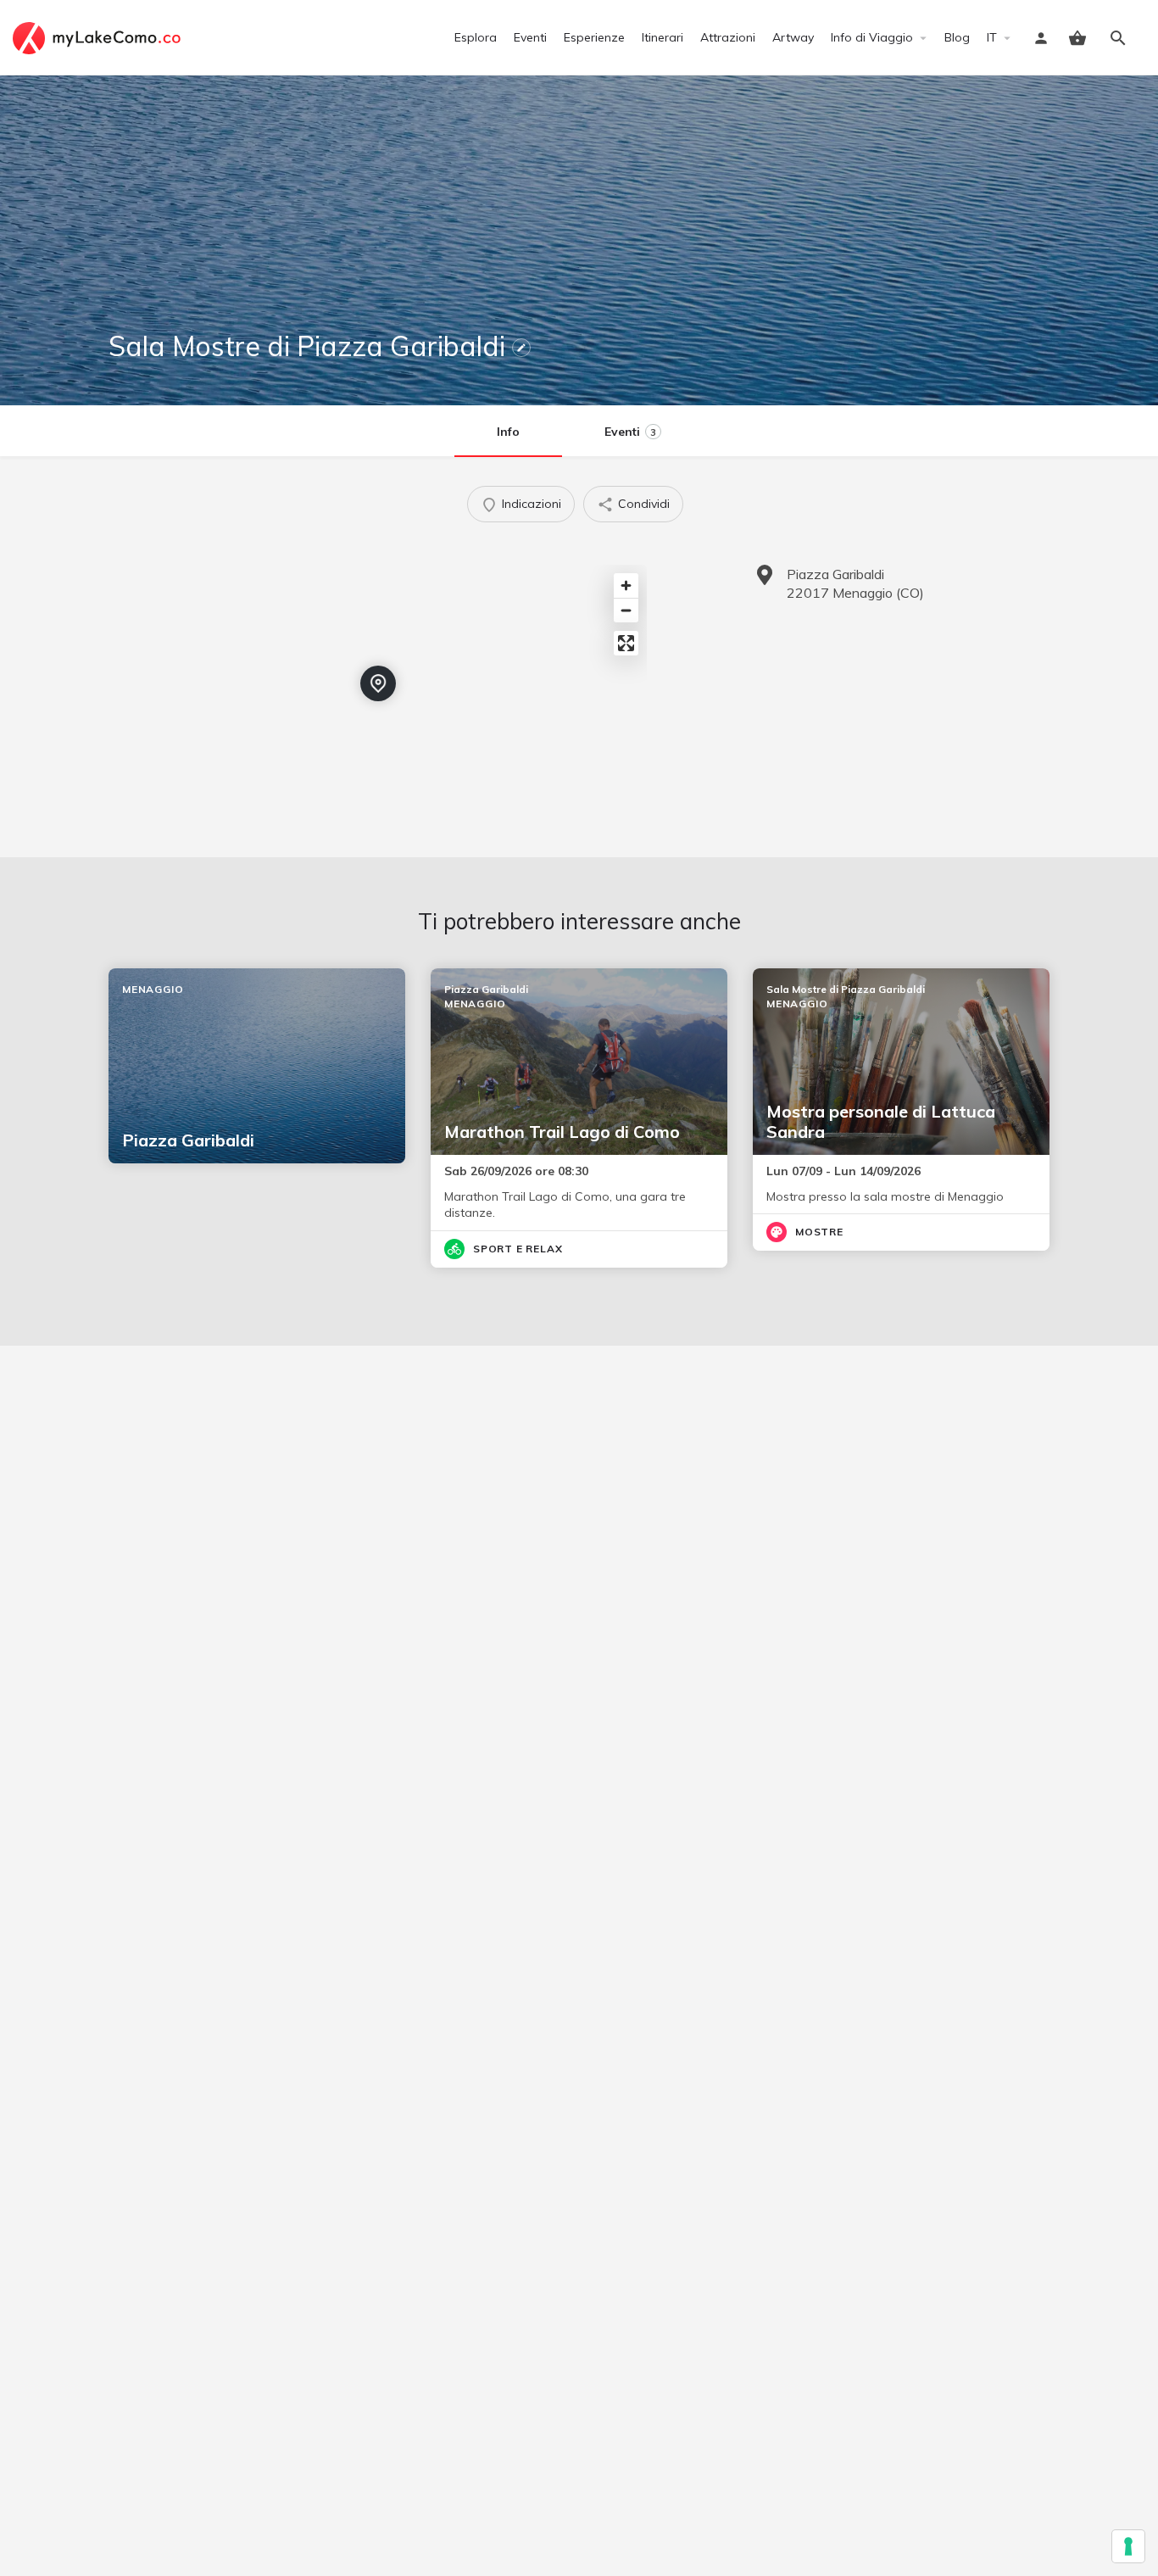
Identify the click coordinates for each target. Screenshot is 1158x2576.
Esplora (476, 37)
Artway (793, 37)
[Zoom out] (626, 610)
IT (992, 37)
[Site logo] (99, 36)
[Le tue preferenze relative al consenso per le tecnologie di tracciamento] (1128, 2546)
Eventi (530, 37)
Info (508, 432)
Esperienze (594, 37)
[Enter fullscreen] (626, 643)
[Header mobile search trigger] (1118, 38)
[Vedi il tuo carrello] (1077, 38)
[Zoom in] (626, 585)
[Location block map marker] (378, 683)
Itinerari (663, 37)
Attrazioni (728, 37)
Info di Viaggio (872, 37)
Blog (957, 37)
